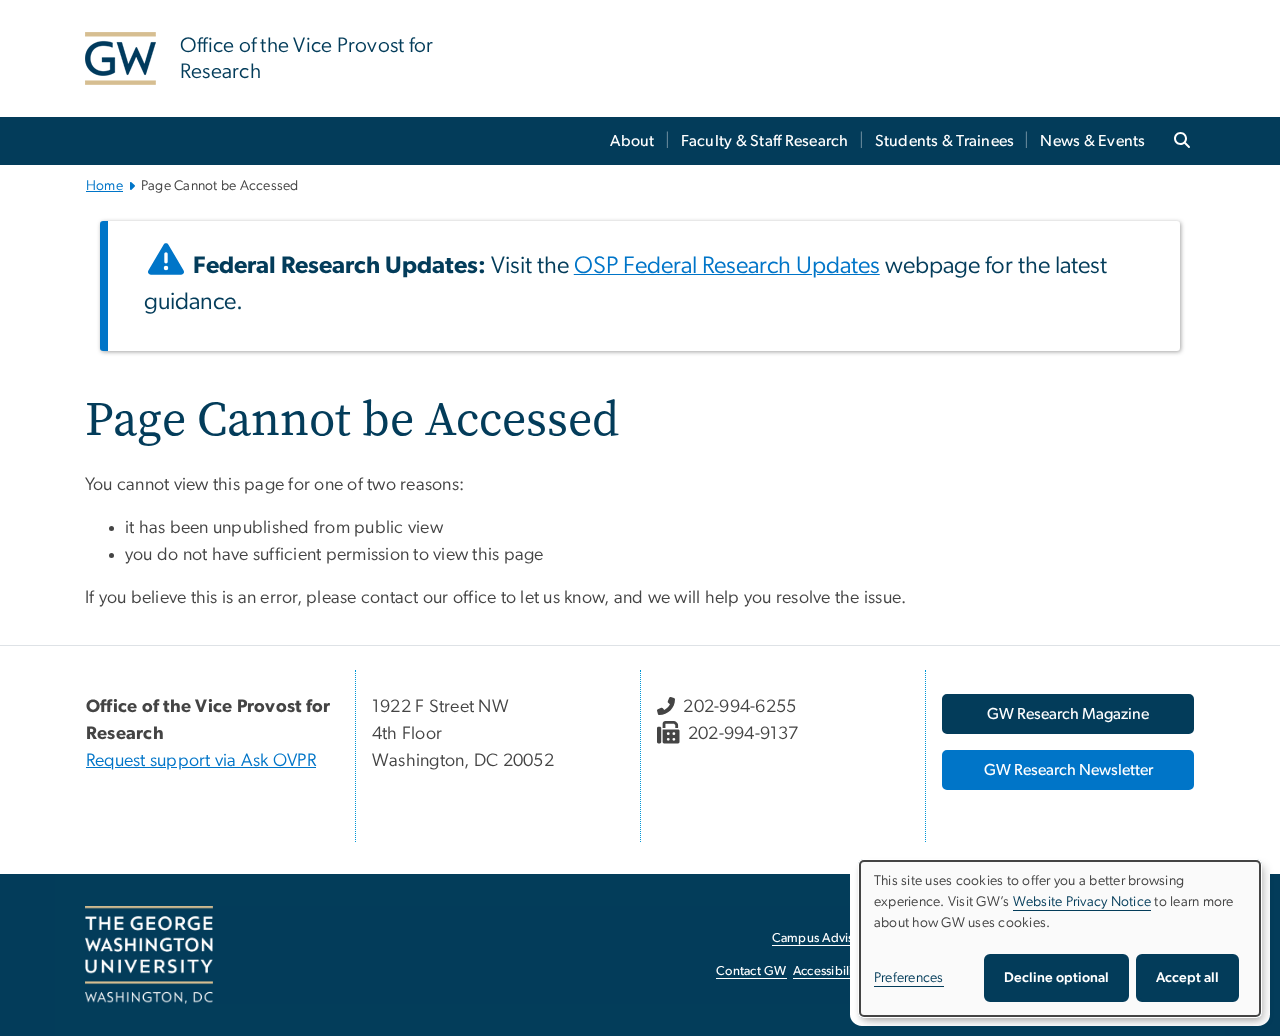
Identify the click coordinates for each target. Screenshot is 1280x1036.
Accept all (1187, 978)
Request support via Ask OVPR (201, 761)
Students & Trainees (945, 141)
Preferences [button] (909, 978)
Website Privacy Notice (1082, 902)
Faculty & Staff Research (765, 141)
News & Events (1092, 141)
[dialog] (1060, 938)
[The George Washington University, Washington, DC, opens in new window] (149, 955)
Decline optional (1056, 978)
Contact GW (751, 971)
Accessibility (828, 971)
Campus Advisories (826, 938)
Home (104, 186)
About (632, 141)
